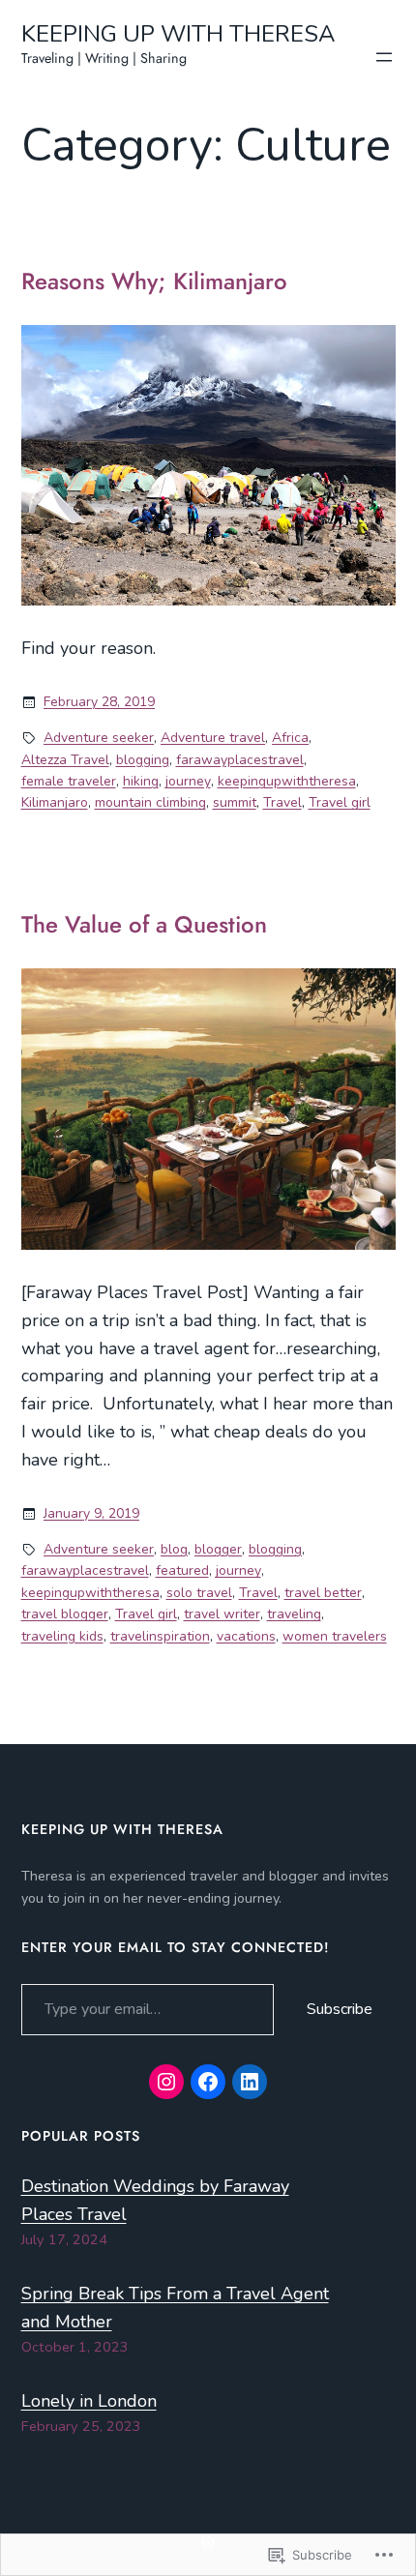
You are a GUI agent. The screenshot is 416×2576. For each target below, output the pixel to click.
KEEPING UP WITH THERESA (178, 34)
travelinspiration (160, 1636)
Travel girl (340, 802)
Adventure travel (213, 738)
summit (235, 802)
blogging (143, 760)
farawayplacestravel (240, 760)
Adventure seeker (99, 738)
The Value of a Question (144, 925)
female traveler (69, 781)
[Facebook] (208, 2082)
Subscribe (340, 2009)
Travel (282, 802)
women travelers (335, 1636)
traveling (294, 1614)
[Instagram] (166, 2082)
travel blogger (65, 1614)
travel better (323, 1593)
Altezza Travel (65, 760)
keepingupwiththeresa (287, 781)
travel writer (222, 1614)
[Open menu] (384, 57)
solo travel (199, 1593)
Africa (290, 738)
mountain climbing (150, 802)
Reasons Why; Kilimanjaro (154, 282)
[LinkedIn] (250, 2082)
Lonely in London (89, 2401)
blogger (218, 1549)
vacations (246, 1636)
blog (174, 1549)
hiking (141, 781)
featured (182, 1570)
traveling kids (62, 1636)
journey (188, 781)
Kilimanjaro (55, 802)
